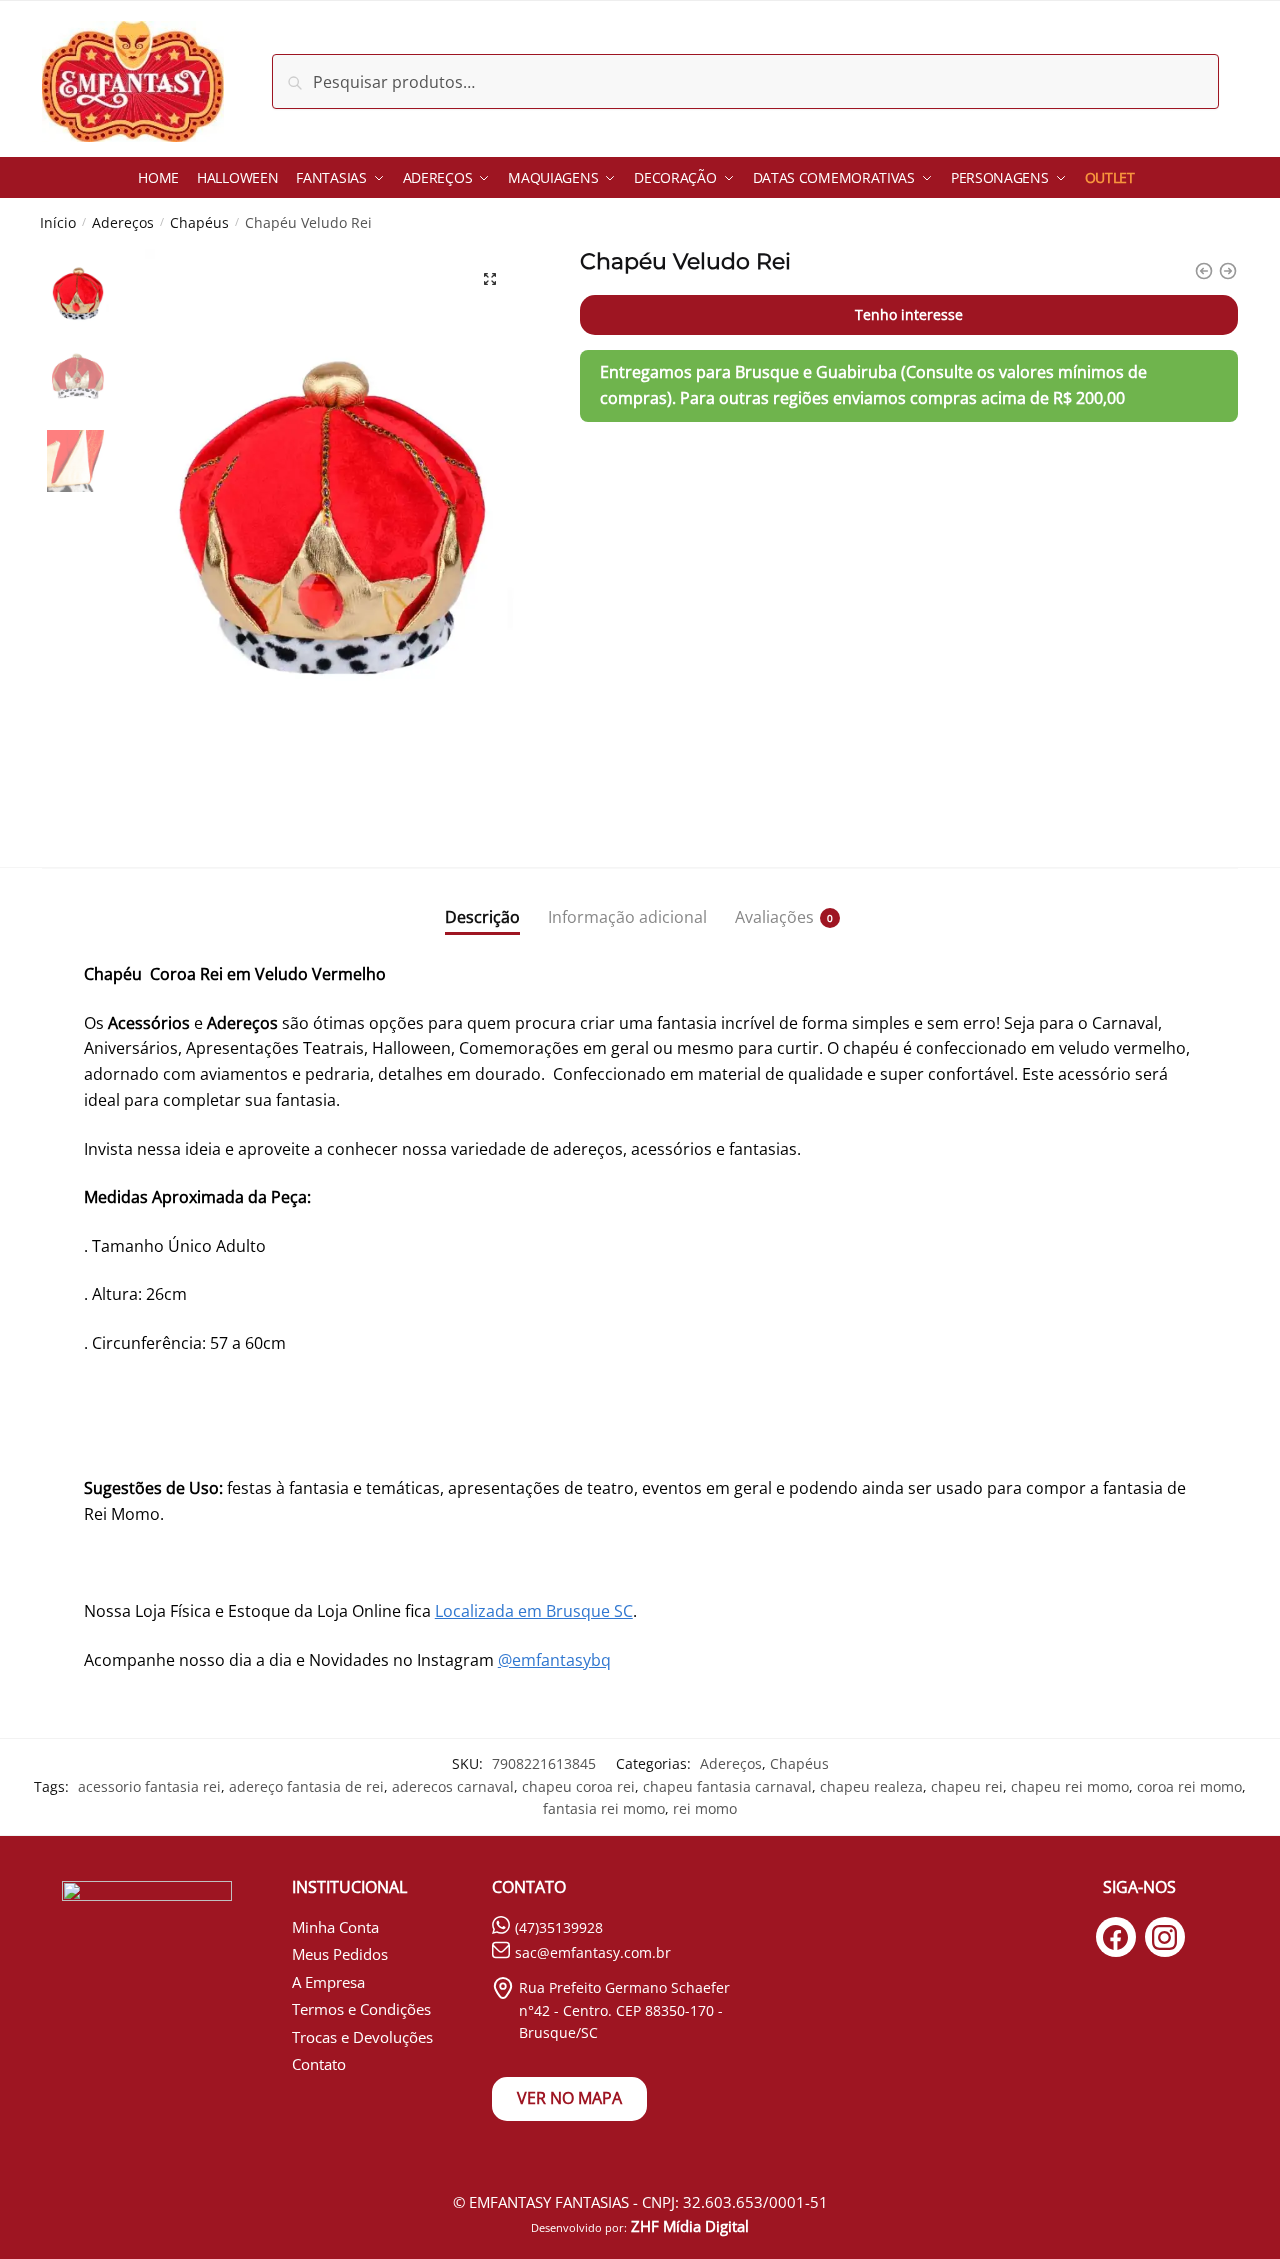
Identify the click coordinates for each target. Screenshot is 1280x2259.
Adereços (123, 222)
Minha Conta (335, 1927)
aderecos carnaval (453, 1786)
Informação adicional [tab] (627, 917)
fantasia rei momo (604, 1808)
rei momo (705, 1808)
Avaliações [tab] (774, 917)
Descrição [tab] (482, 917)
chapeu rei (967, 1786)
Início (58, 222)
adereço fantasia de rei (306, 1786)
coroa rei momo (1189, 1786)
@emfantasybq (554, 1660)
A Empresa (328, 1982)
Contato (319, 2064)
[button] (490, 279)
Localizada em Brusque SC (534, 1611)
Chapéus (199, 222)
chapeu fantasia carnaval (727, 1786)
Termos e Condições (361, 2009)
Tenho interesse (909, 314)
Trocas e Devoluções (362, 2037)
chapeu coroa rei (578, 1786)
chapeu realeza (871, 1786)
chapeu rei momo (1070, 1786)
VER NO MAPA (569, 2098)
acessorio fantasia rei (149, 1786)
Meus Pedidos (340, 1954)
